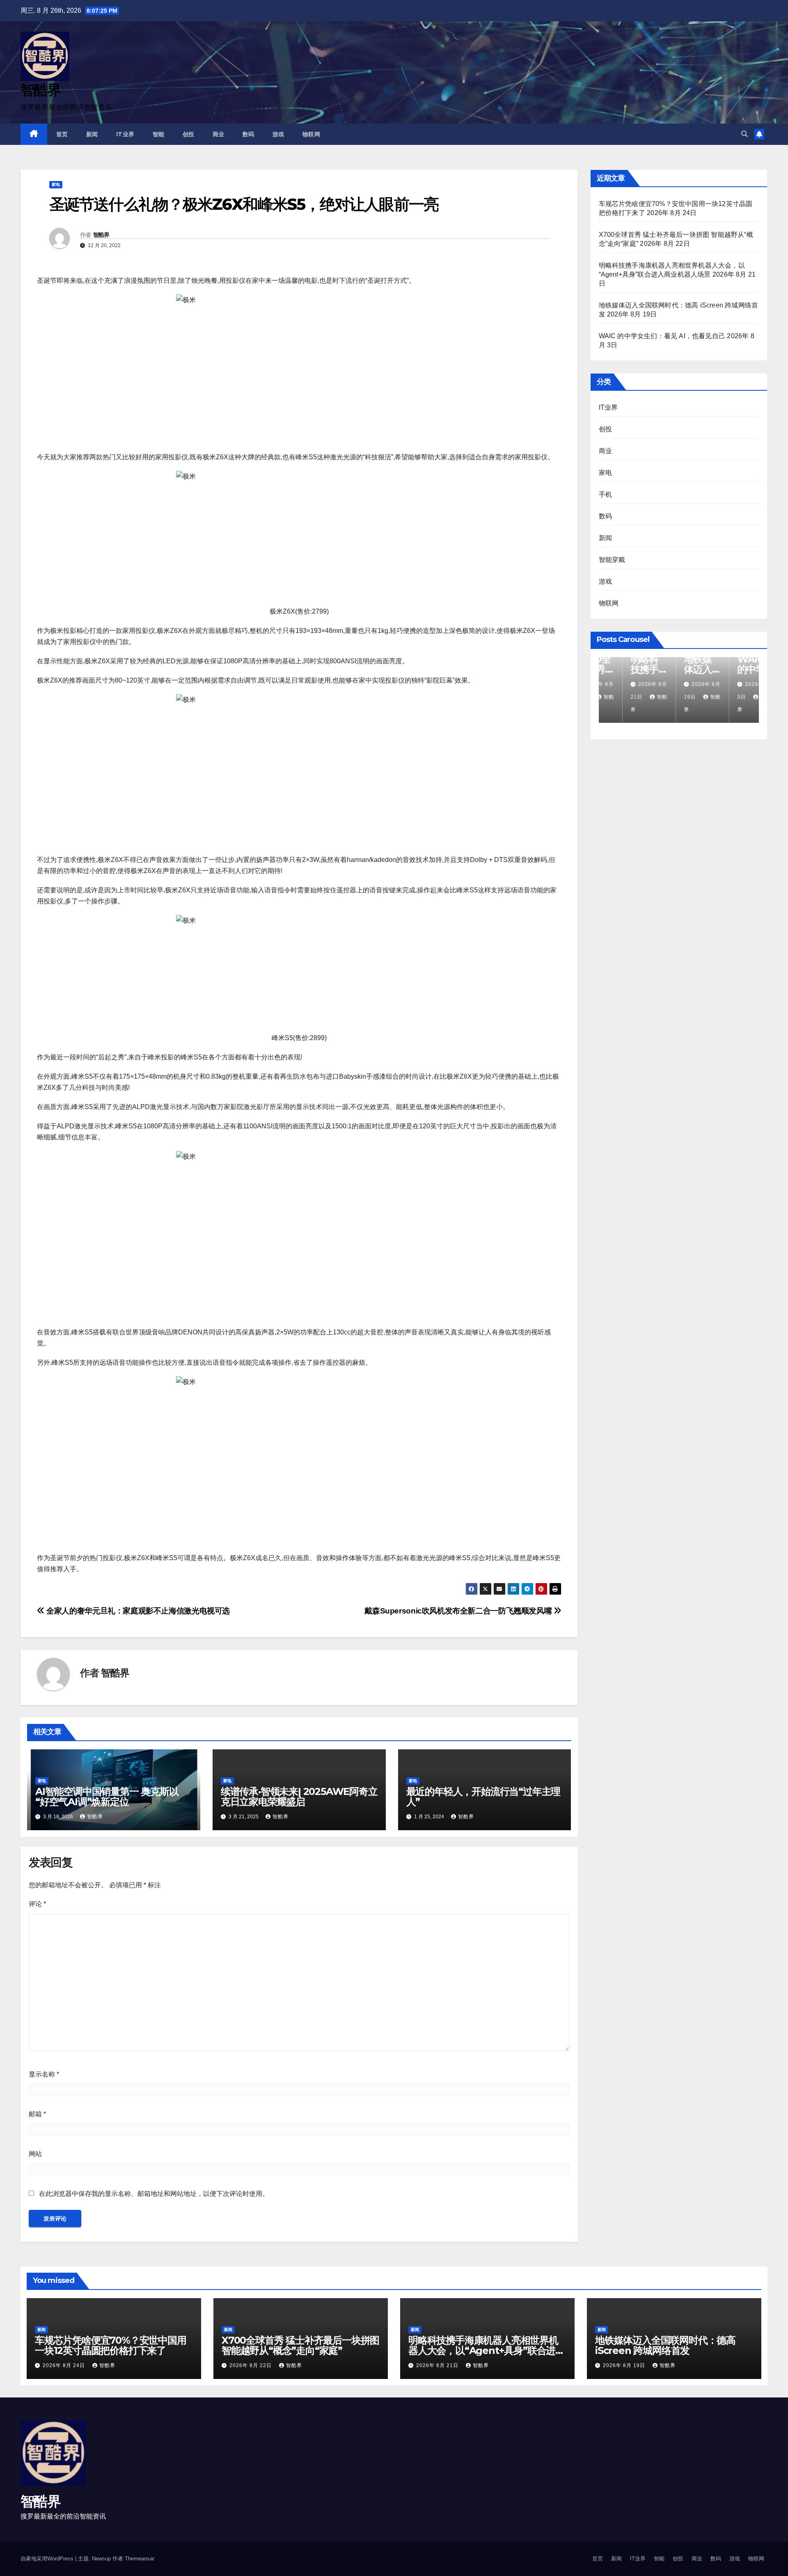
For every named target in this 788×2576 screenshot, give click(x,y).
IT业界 (125, 134)
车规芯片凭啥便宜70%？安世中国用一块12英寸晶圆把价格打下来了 (111, 2345)
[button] (744, 134)
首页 (62, 134)
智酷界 (40, 90)
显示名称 (44, 2074)
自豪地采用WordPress (48, 2559)
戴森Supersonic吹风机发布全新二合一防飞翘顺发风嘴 (459, 1611)
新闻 (92, 134)
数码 (249, 134)
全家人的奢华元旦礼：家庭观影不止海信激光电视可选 (137, 1611)
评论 (37, 1904)
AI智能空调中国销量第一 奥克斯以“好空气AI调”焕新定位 (107, 1797)
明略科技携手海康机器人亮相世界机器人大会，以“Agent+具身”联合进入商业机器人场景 (487, 2350)
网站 (35, 2154)
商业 (219, 134)
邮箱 (37, 2114)
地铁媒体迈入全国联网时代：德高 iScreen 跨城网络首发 (665, 2345)
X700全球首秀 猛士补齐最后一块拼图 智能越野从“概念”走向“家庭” (300, 2345)
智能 (159, 134)
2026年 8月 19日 (625, 2365)
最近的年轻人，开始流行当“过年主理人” (483, 1797)
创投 (189, 134)
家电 (56, 184)
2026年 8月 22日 (251, 2365)
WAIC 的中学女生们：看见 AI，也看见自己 (662, 336)
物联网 (312, 134)
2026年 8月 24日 (65, 2365)
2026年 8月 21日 (438, 2365)
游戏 (278, 134)
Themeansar (140, 2559)
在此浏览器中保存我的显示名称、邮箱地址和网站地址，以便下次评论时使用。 (154, 2194)
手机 (605, 494)
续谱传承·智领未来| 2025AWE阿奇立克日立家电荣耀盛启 (299, 1797)
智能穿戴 (612, 560)
